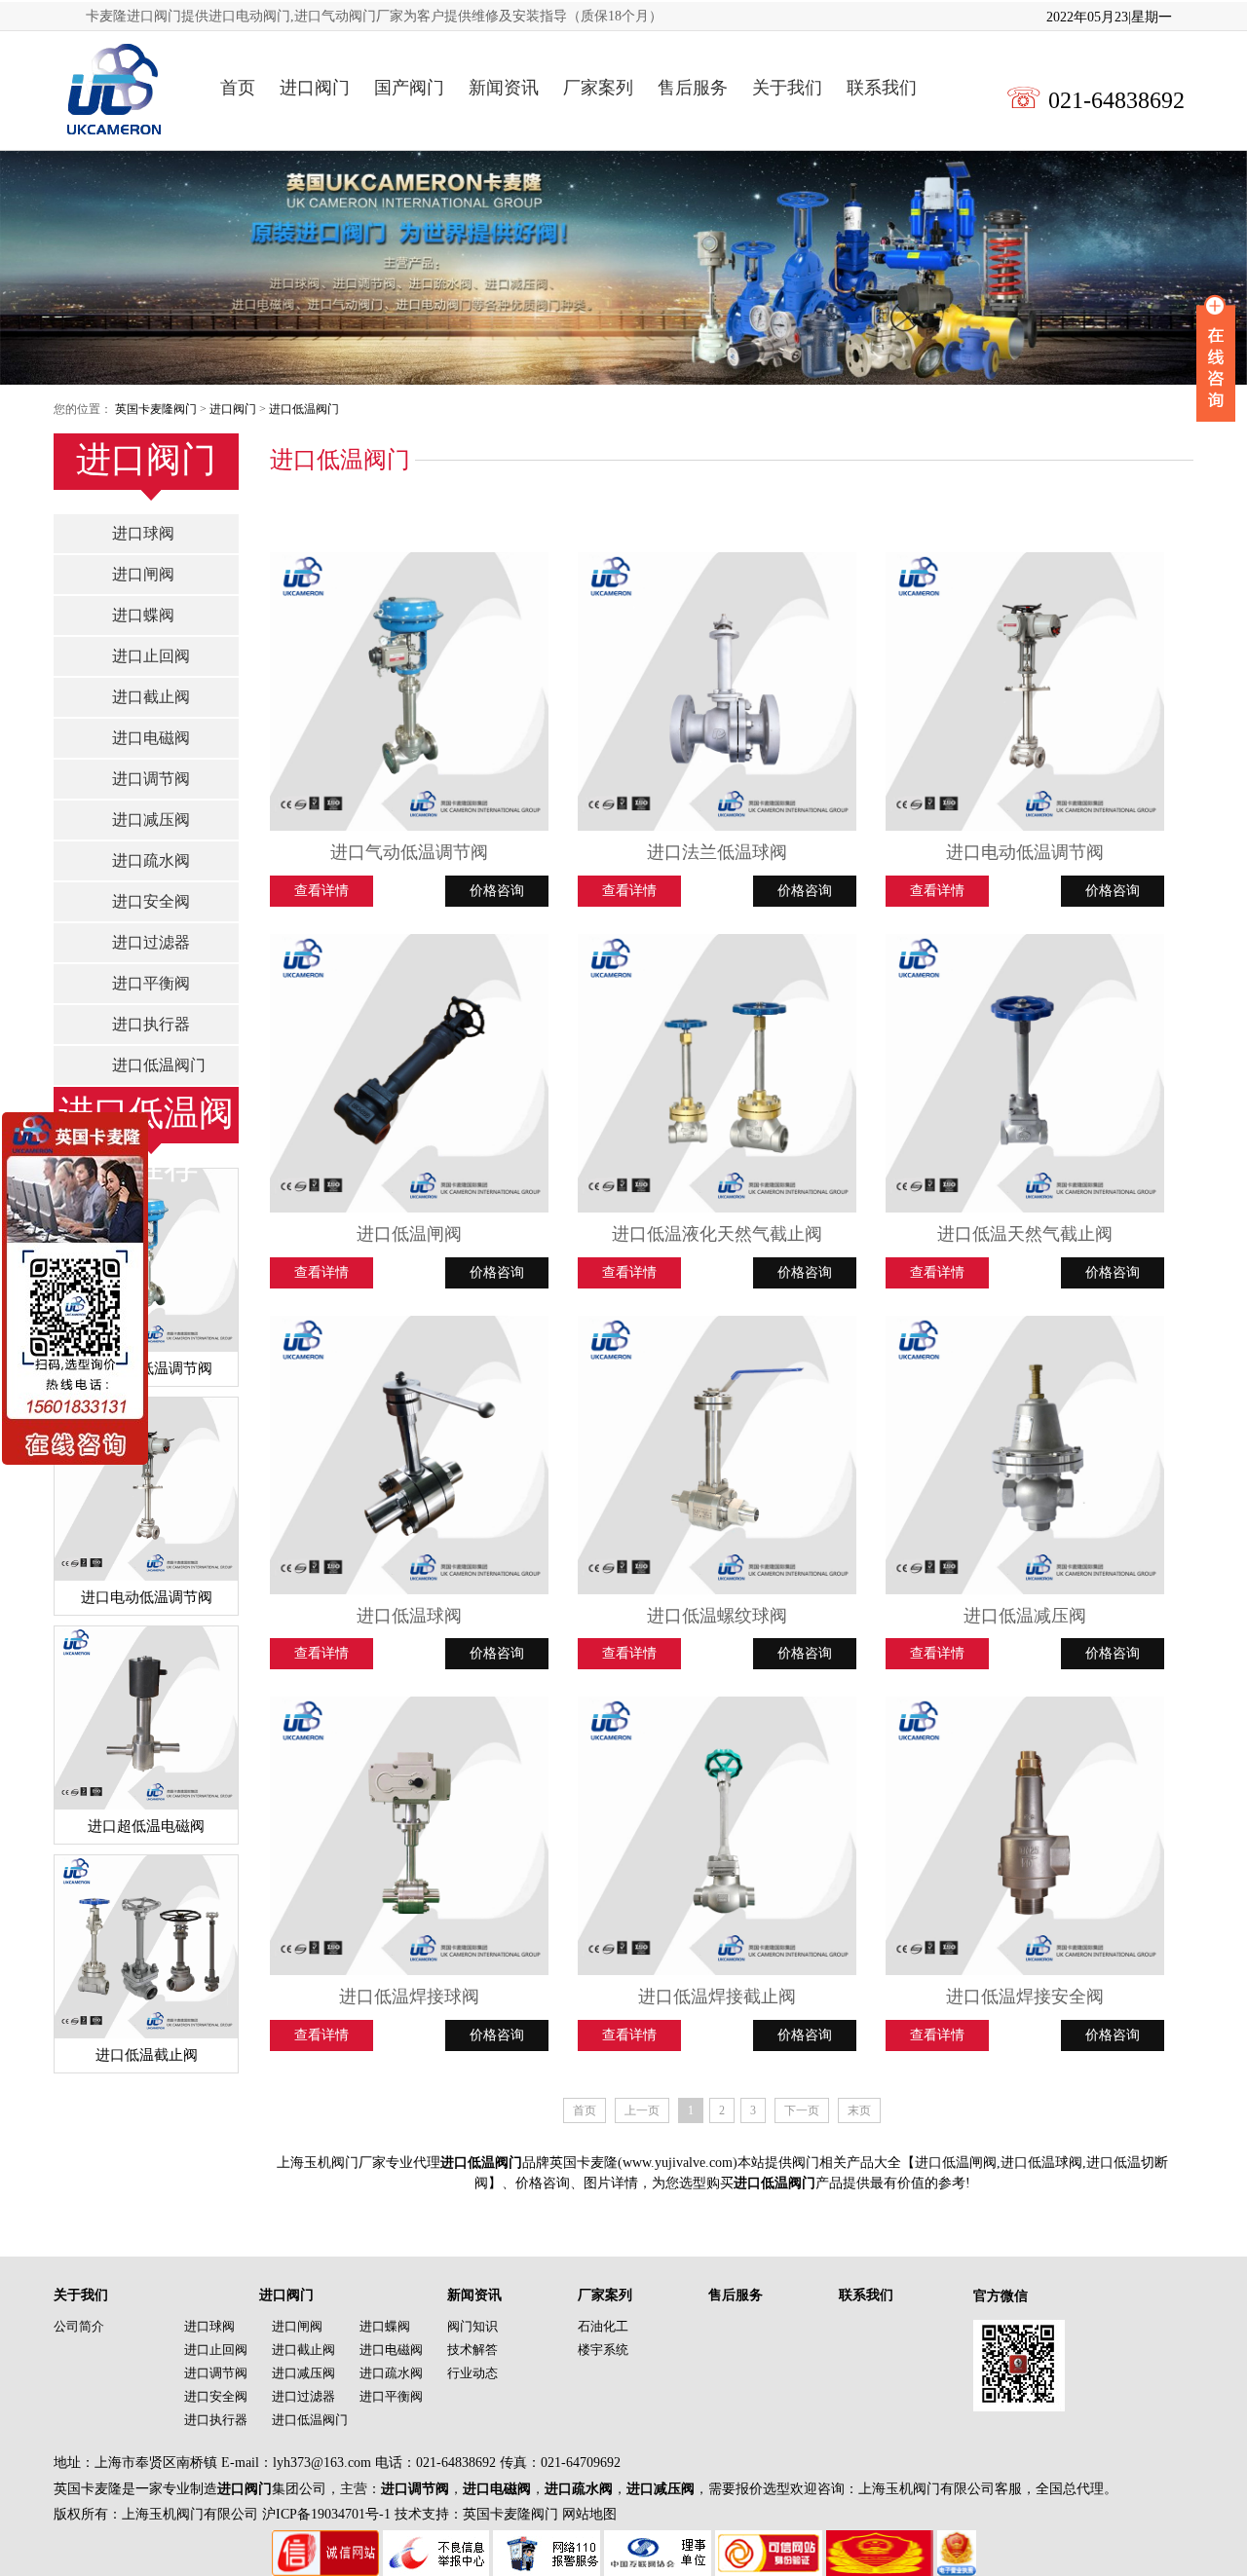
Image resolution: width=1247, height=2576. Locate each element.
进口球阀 (143, 533)
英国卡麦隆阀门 (156, 409)
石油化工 (603, 2326)
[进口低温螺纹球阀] (717, 1455)
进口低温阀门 (304, 409)
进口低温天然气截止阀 (1025, 1234)
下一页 (802, 2110)
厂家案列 (598, 88)
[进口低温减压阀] (1025, 1455)
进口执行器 (151, 1024)
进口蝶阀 (143, 615)
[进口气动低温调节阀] (409, 691)
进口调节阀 (151, 779)
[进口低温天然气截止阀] (1025, 1073)
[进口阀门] (112, 88)
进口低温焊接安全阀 (1025, 1997)
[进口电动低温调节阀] (1025, 691)
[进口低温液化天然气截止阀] (717, 1073)
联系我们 (882, 88)
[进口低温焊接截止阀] (717, 1836)
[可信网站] (769, 2540)
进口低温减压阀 (1025, 1616)
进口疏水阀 (151, 860)
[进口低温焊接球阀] (409, 1836)
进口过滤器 (151, 942)
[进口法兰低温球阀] (717, 691)
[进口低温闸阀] (409, 1073)
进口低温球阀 (409, 1616)
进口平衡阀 (151, 983)
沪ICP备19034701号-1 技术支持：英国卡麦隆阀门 (408, 2514)
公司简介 (79, 2326)
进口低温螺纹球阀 (717, 1616)
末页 (859, 2110)
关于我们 (787, 88)
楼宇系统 (603, 2350)
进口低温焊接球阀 (409, 1997)
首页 (238, 88)
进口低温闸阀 (409, 1234)
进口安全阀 (151, 901)
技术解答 (472, 2350)
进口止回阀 (151, 656)
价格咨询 (497, 891)
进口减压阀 (151, 820)
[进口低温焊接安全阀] (1025, 1836)
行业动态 (472, 2373)
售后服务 (693, 88)
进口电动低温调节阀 (1025, 852)
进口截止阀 (151, 697)
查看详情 (321, 891)
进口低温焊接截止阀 (717, 1997)
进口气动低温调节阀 (409, 852)
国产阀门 (409, 88)
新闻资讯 (504, 88)
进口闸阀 (143, 574)
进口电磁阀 (151, 738)
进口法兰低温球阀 (717, 852)
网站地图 (589, 2514)
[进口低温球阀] (409, 1455)
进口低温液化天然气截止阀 (717, 1234)
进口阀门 (315, 88)
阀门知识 (472, 2326)
